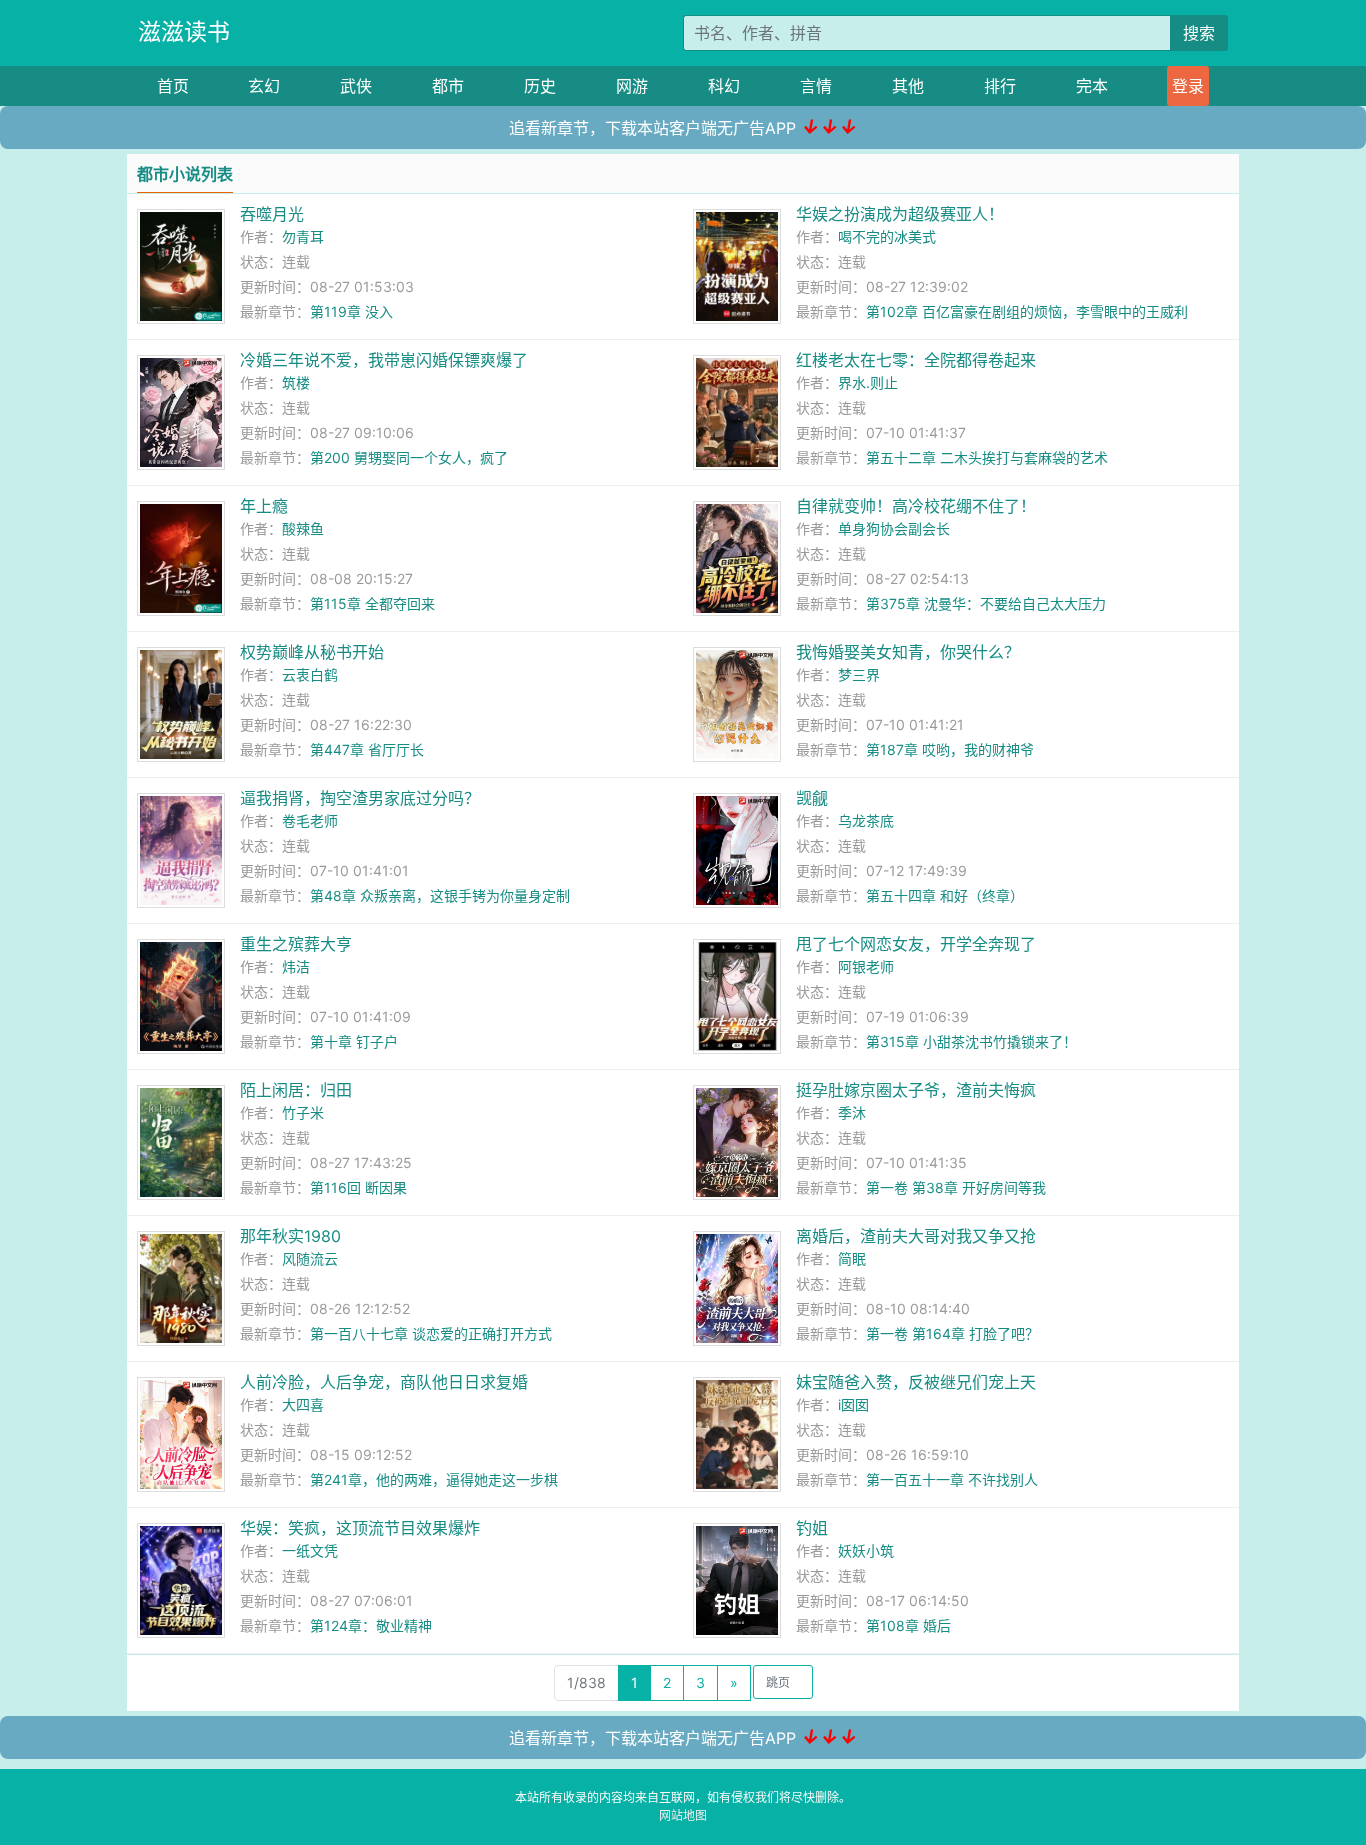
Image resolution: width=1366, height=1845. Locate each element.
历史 (540, 86)
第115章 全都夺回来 (372, 603)
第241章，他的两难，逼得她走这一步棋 (434, 1479)
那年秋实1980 (290, 1236)
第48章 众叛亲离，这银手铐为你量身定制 (440, 895)
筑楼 (296, 382)
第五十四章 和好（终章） (945, 895)
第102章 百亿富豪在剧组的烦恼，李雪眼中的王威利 (1027, 311)
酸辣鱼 (303, 528)
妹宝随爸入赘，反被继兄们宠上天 (916, 1382)
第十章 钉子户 (354, 1041)
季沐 (852, 1112)
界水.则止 (868, 382)
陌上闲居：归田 (296, 1090)
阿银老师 (866, 966)
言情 (816, 86)
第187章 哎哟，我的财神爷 (950, 749)
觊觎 (812, 798)
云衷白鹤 (310, 674)
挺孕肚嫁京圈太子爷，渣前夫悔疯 (916, 1090)
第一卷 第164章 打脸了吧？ (952, 1333)
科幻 (724, 86)
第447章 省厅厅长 (367, 749)
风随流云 (310, 1258)
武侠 (356, 86)
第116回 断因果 (358, 1187)
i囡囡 (853, 1404)
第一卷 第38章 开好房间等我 (956, 1187)
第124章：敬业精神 (371, 1625)
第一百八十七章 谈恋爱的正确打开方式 (431, 1333)
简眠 (852, 1258)
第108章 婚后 (908, 1625)
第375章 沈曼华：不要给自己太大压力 (986, 603)
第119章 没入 (351, 311)
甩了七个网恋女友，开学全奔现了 (916, 944)
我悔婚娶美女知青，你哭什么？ (908, 652)
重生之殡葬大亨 (296, 944)
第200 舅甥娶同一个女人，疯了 (409, 457)
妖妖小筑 (866, 1550)
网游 (632, 86)
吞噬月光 (272, 214)
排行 (1000, 86)
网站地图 (683, 1815)
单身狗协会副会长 (894, 528)
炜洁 (296, 966)
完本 (1092, 86)
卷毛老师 (310, 820)
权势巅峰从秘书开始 (312, 652)
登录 (1188, 86)
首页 (173, 86)
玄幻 (264, 86)
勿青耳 (303, 236)
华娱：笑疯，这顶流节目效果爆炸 (360, 1528)
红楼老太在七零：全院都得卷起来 (916, 360)
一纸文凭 (310, 1550)
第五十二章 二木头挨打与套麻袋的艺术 (987, 457)
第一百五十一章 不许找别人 (952, 1479)
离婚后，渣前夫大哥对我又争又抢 (916, 1236)
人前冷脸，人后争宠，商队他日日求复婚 (384, 1382)
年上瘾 (264, 506)
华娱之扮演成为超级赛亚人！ (900, 214)
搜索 (1199, 33)
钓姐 (812, 1528)
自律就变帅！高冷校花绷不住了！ (916, 506)
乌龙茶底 (866, 820)
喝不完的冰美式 (887, 236)
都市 (448, 86)
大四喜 (303, 1404)
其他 (908, 86)
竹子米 (303, 1112)
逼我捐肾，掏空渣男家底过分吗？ (360, 798)
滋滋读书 (184, 32)
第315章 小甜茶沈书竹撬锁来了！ (971, 1041)
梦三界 (859, 674)
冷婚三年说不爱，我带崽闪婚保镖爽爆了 (384, 360)
